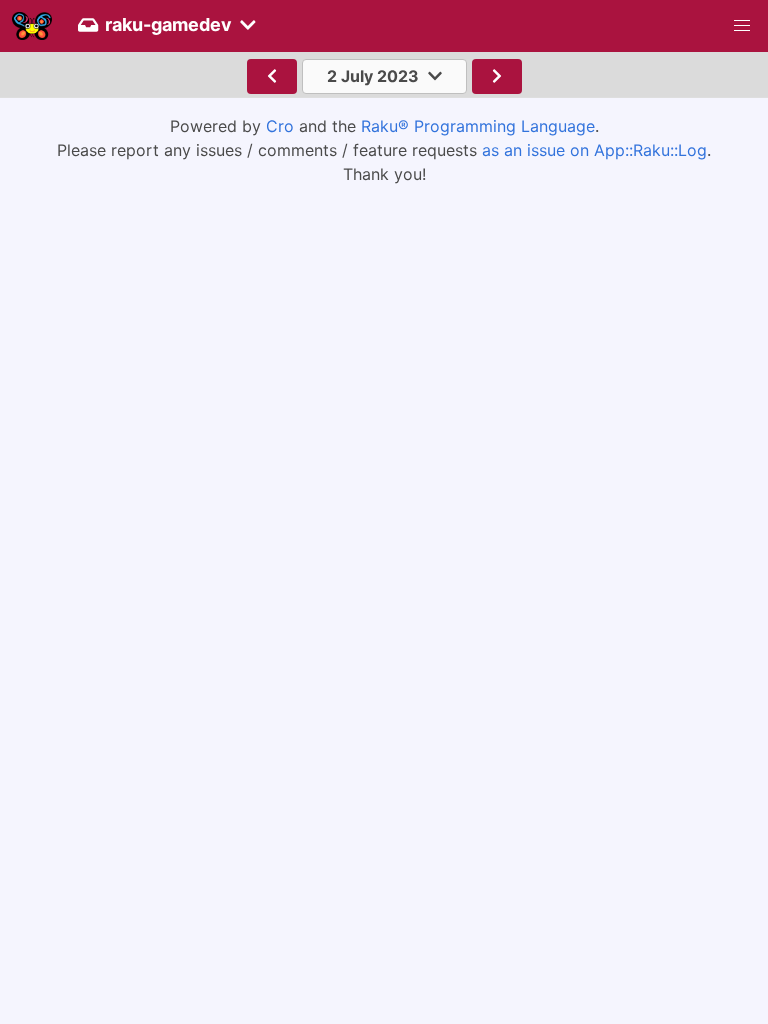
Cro (280, 126)
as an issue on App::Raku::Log (594, 150)
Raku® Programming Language (478, 126)
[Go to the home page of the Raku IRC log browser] (32, 26)
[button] (742, 26)
